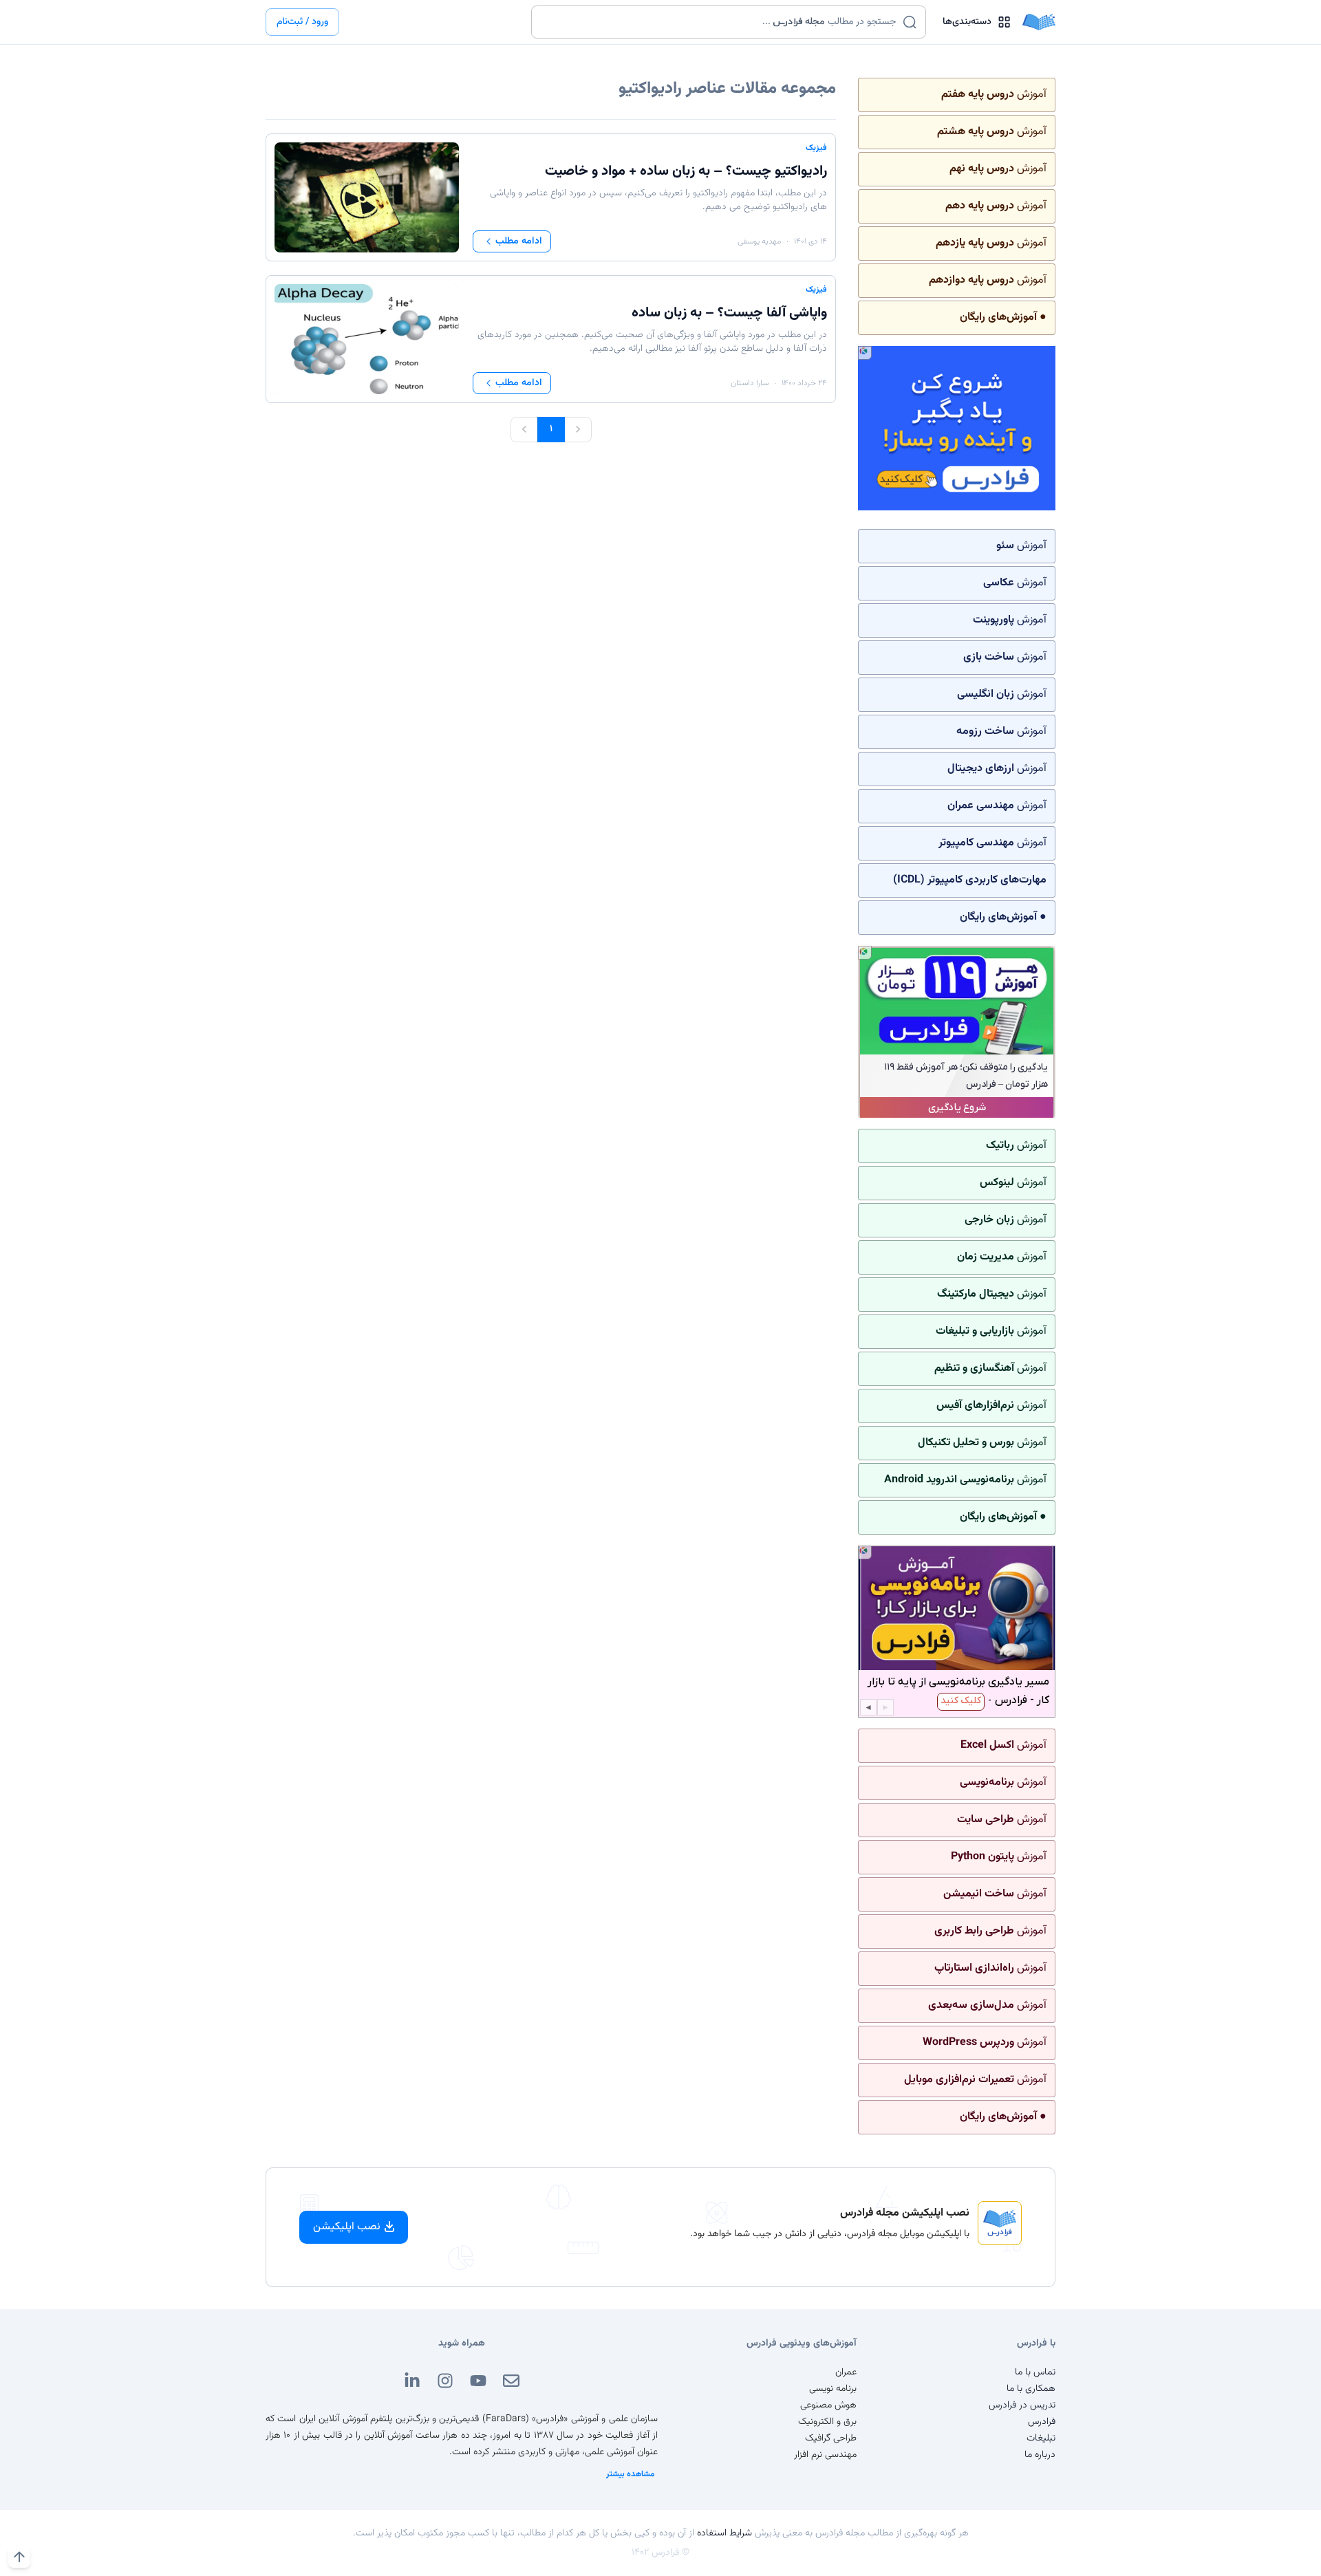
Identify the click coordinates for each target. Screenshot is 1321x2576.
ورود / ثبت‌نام (302, 22)
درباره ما (1040, 2455)
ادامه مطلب (519, 241)
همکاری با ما (1031, 2389)
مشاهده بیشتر (631, 2474)
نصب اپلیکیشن (347, 2227)
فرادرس (1042, 2422)
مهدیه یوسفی (759, 241)
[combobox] (720, 22)
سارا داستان (750, 383)
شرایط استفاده (724, 2533)
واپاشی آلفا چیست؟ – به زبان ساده (729, 313)
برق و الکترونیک (827, 2422)
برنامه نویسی (833, 2389)
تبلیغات (1041, 2438)
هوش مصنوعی (828, 2405)
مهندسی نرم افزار (825, 2455)
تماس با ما (1035, 2372)
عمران (846, 2372)
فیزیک (816, 148)
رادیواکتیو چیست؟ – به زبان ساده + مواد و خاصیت (686, 171)
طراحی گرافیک (831, 2438)
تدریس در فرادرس (1022, 2405)
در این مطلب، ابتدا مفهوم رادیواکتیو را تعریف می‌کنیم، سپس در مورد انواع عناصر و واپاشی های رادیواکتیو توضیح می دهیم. (658, 200)
